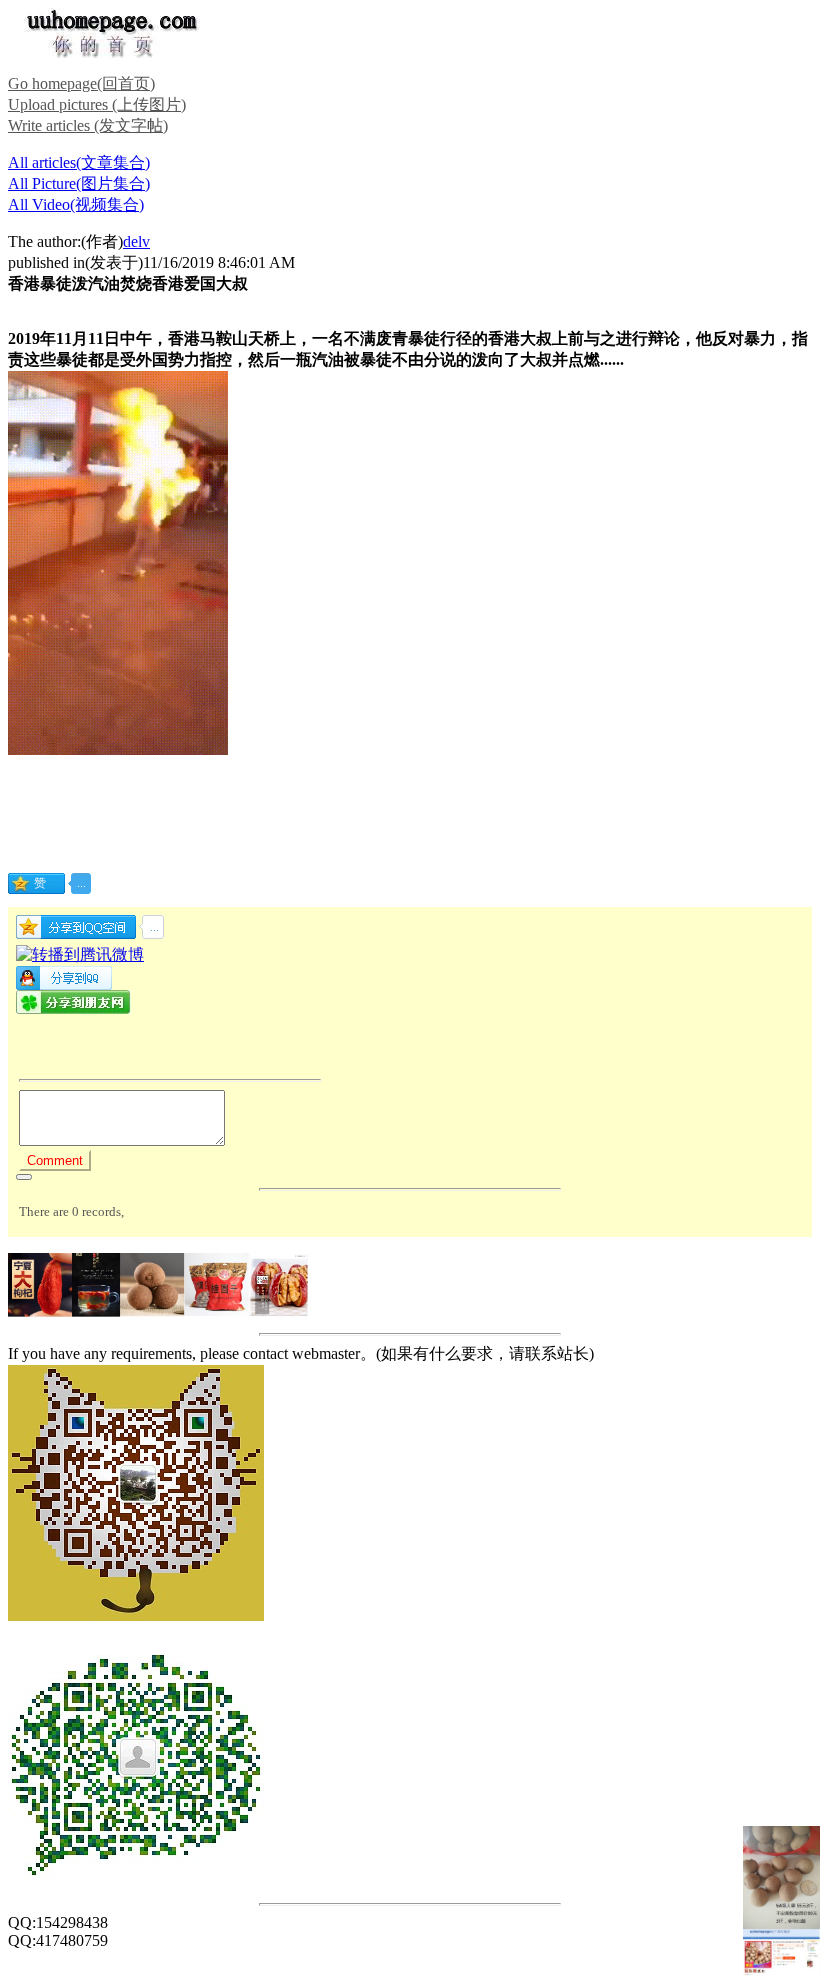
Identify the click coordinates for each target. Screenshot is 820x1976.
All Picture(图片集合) (79, 183)
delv (136, 241)
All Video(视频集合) (76, 204)
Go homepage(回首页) (81, 83)
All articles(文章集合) (79, 162)
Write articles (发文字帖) (88, 125)
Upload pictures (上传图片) (97, 104)
